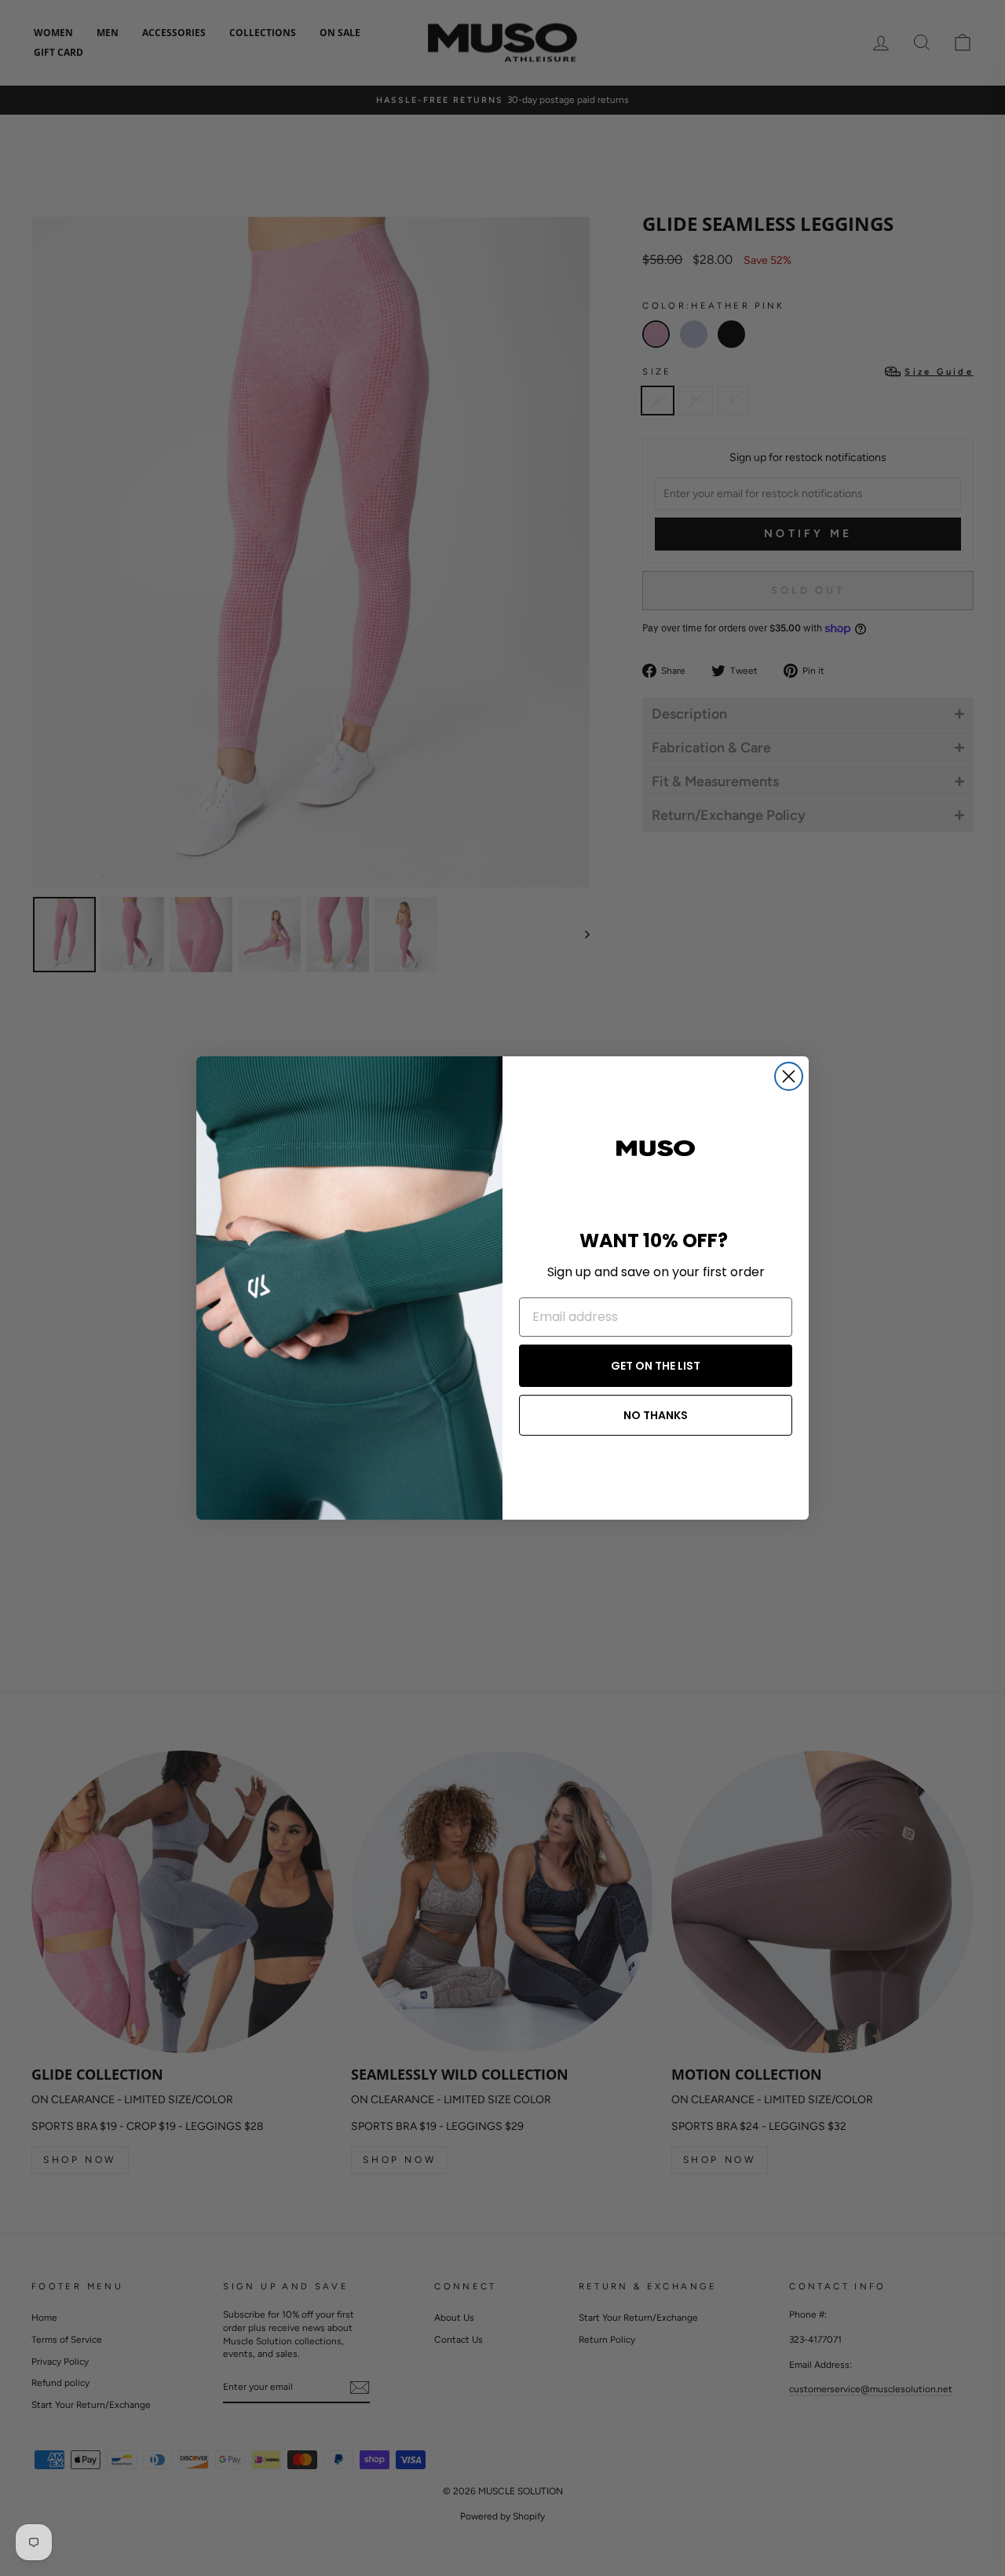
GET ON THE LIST (656, 1366)
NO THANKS (656, 1415)
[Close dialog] (789, 1076)
